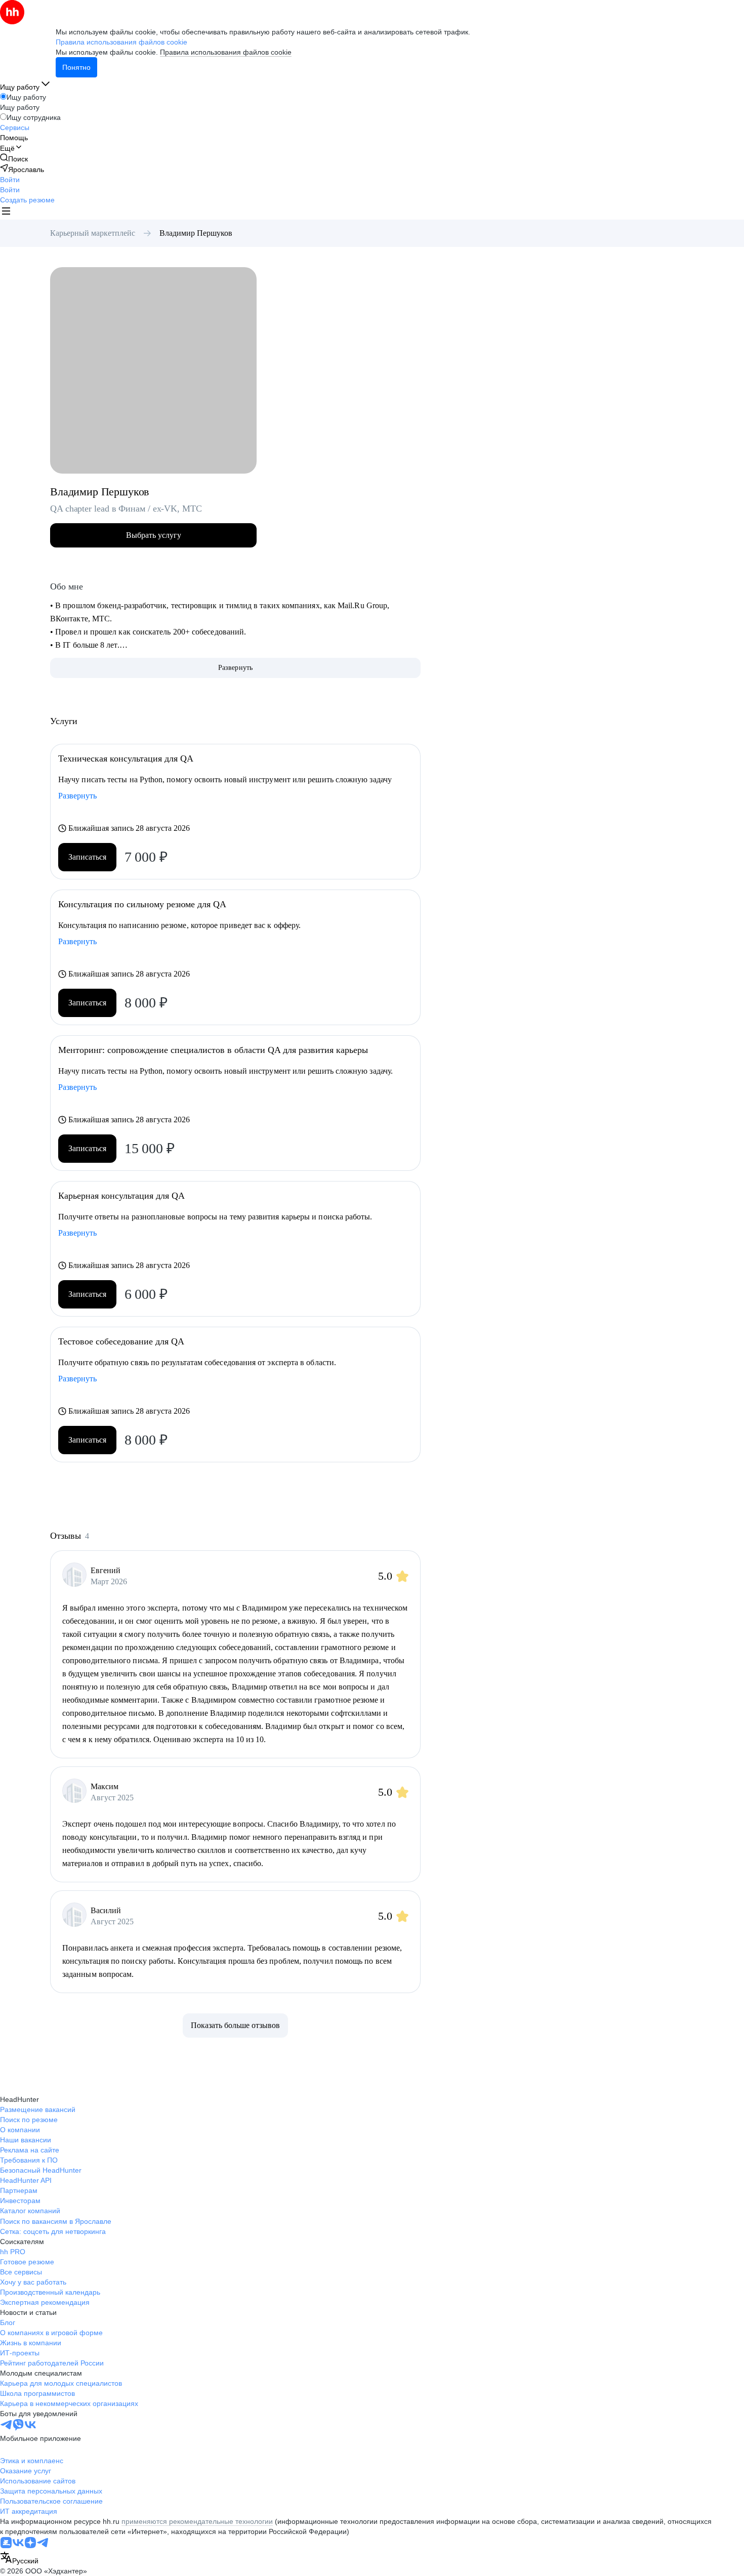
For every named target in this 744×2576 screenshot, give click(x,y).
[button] (10, 180)
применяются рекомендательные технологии (197, 2521)
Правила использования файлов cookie (226, 52)
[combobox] (19, 2559)
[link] (14, 159)
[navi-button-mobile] (6, 212)
